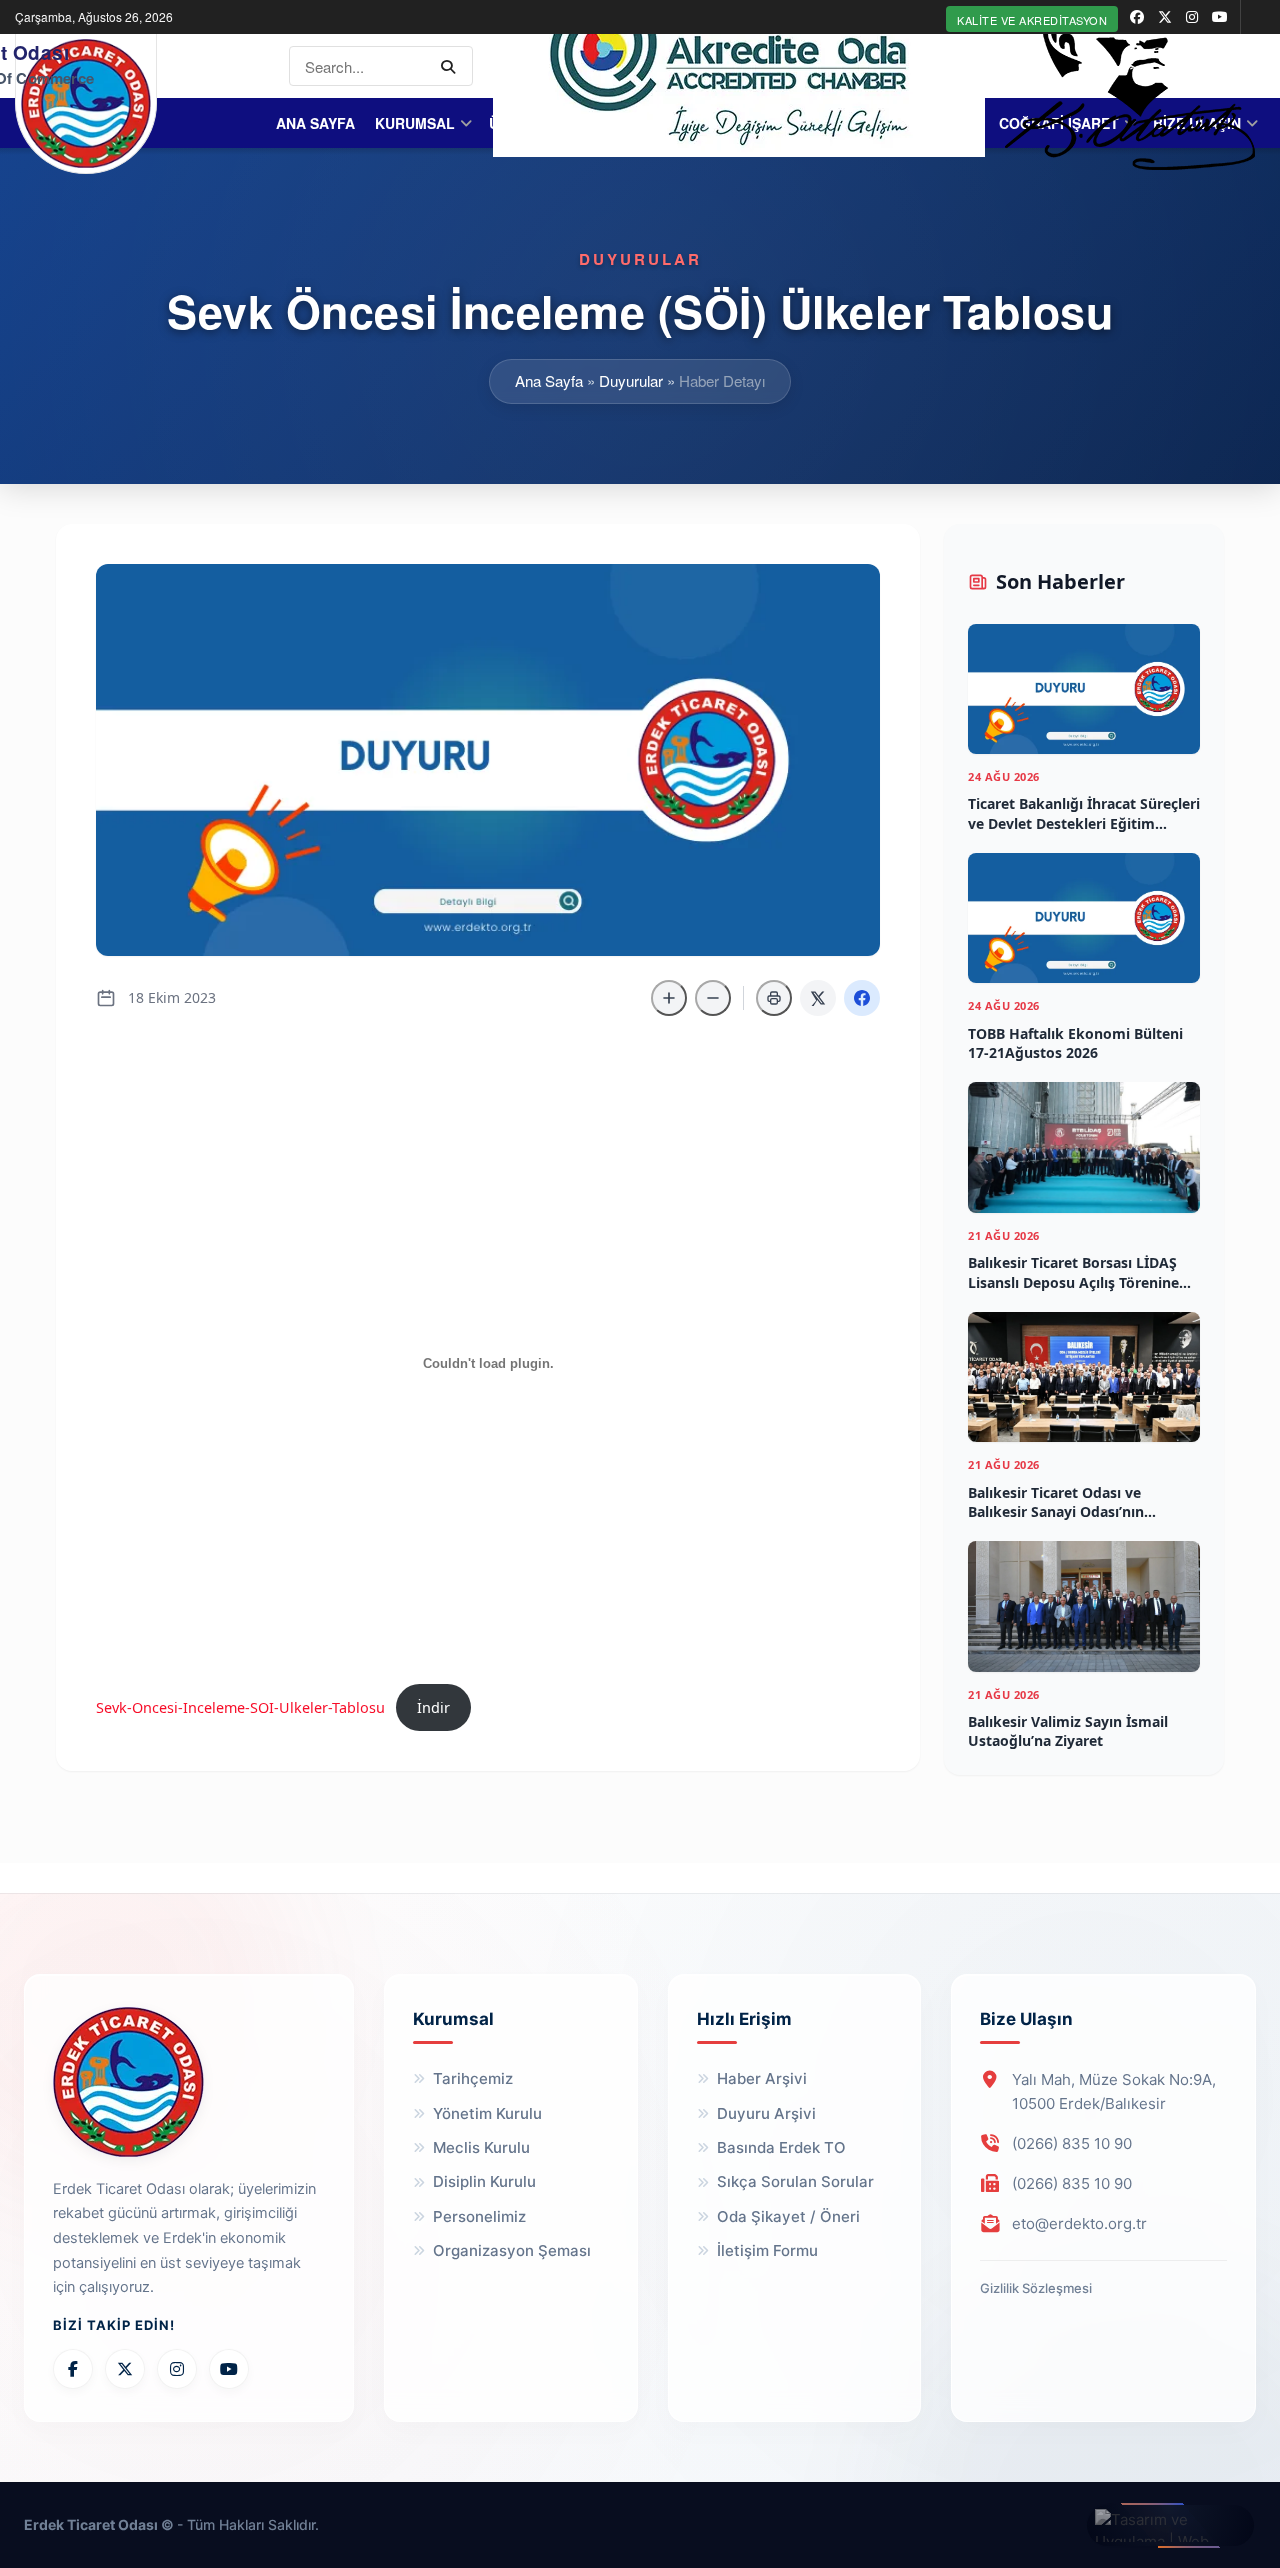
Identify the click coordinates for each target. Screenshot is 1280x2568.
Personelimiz (479, 2216)
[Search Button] (452, 66)
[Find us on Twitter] (1165, 17)
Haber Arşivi (762, 2078)
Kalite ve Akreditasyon (1032, 20)
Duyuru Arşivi (766, 2113)
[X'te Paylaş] (818, 998)
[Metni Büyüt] (669, 998)
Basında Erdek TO (781, 2147)
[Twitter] (125, 2369)
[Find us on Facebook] (1137, 17)
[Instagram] (177, 2369)
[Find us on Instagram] (1192, 17)
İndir (433, 1707)
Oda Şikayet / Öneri (788, 2216)
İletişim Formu (767, 2250)
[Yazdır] (774, 998)
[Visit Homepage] (86, 103)
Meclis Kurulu (481, 2147)
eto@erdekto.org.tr (1079, 2223)
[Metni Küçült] (713, 998)
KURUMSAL (415, 123)
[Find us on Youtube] (1220, 17)
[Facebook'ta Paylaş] (862, 998)
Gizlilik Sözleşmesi (1036, 2288)
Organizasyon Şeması (512, 2250)
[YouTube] (229, 2369)
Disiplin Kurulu (484, 2181)
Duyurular (631, 380)
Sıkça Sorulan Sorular (795, 2181)
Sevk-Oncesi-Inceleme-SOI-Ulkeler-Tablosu (240, 1707)
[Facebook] (73, 2369)
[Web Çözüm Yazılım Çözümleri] (1170, 2525)
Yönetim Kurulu (487, 2113)
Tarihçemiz (473, 2078)
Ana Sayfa (315, 123)
